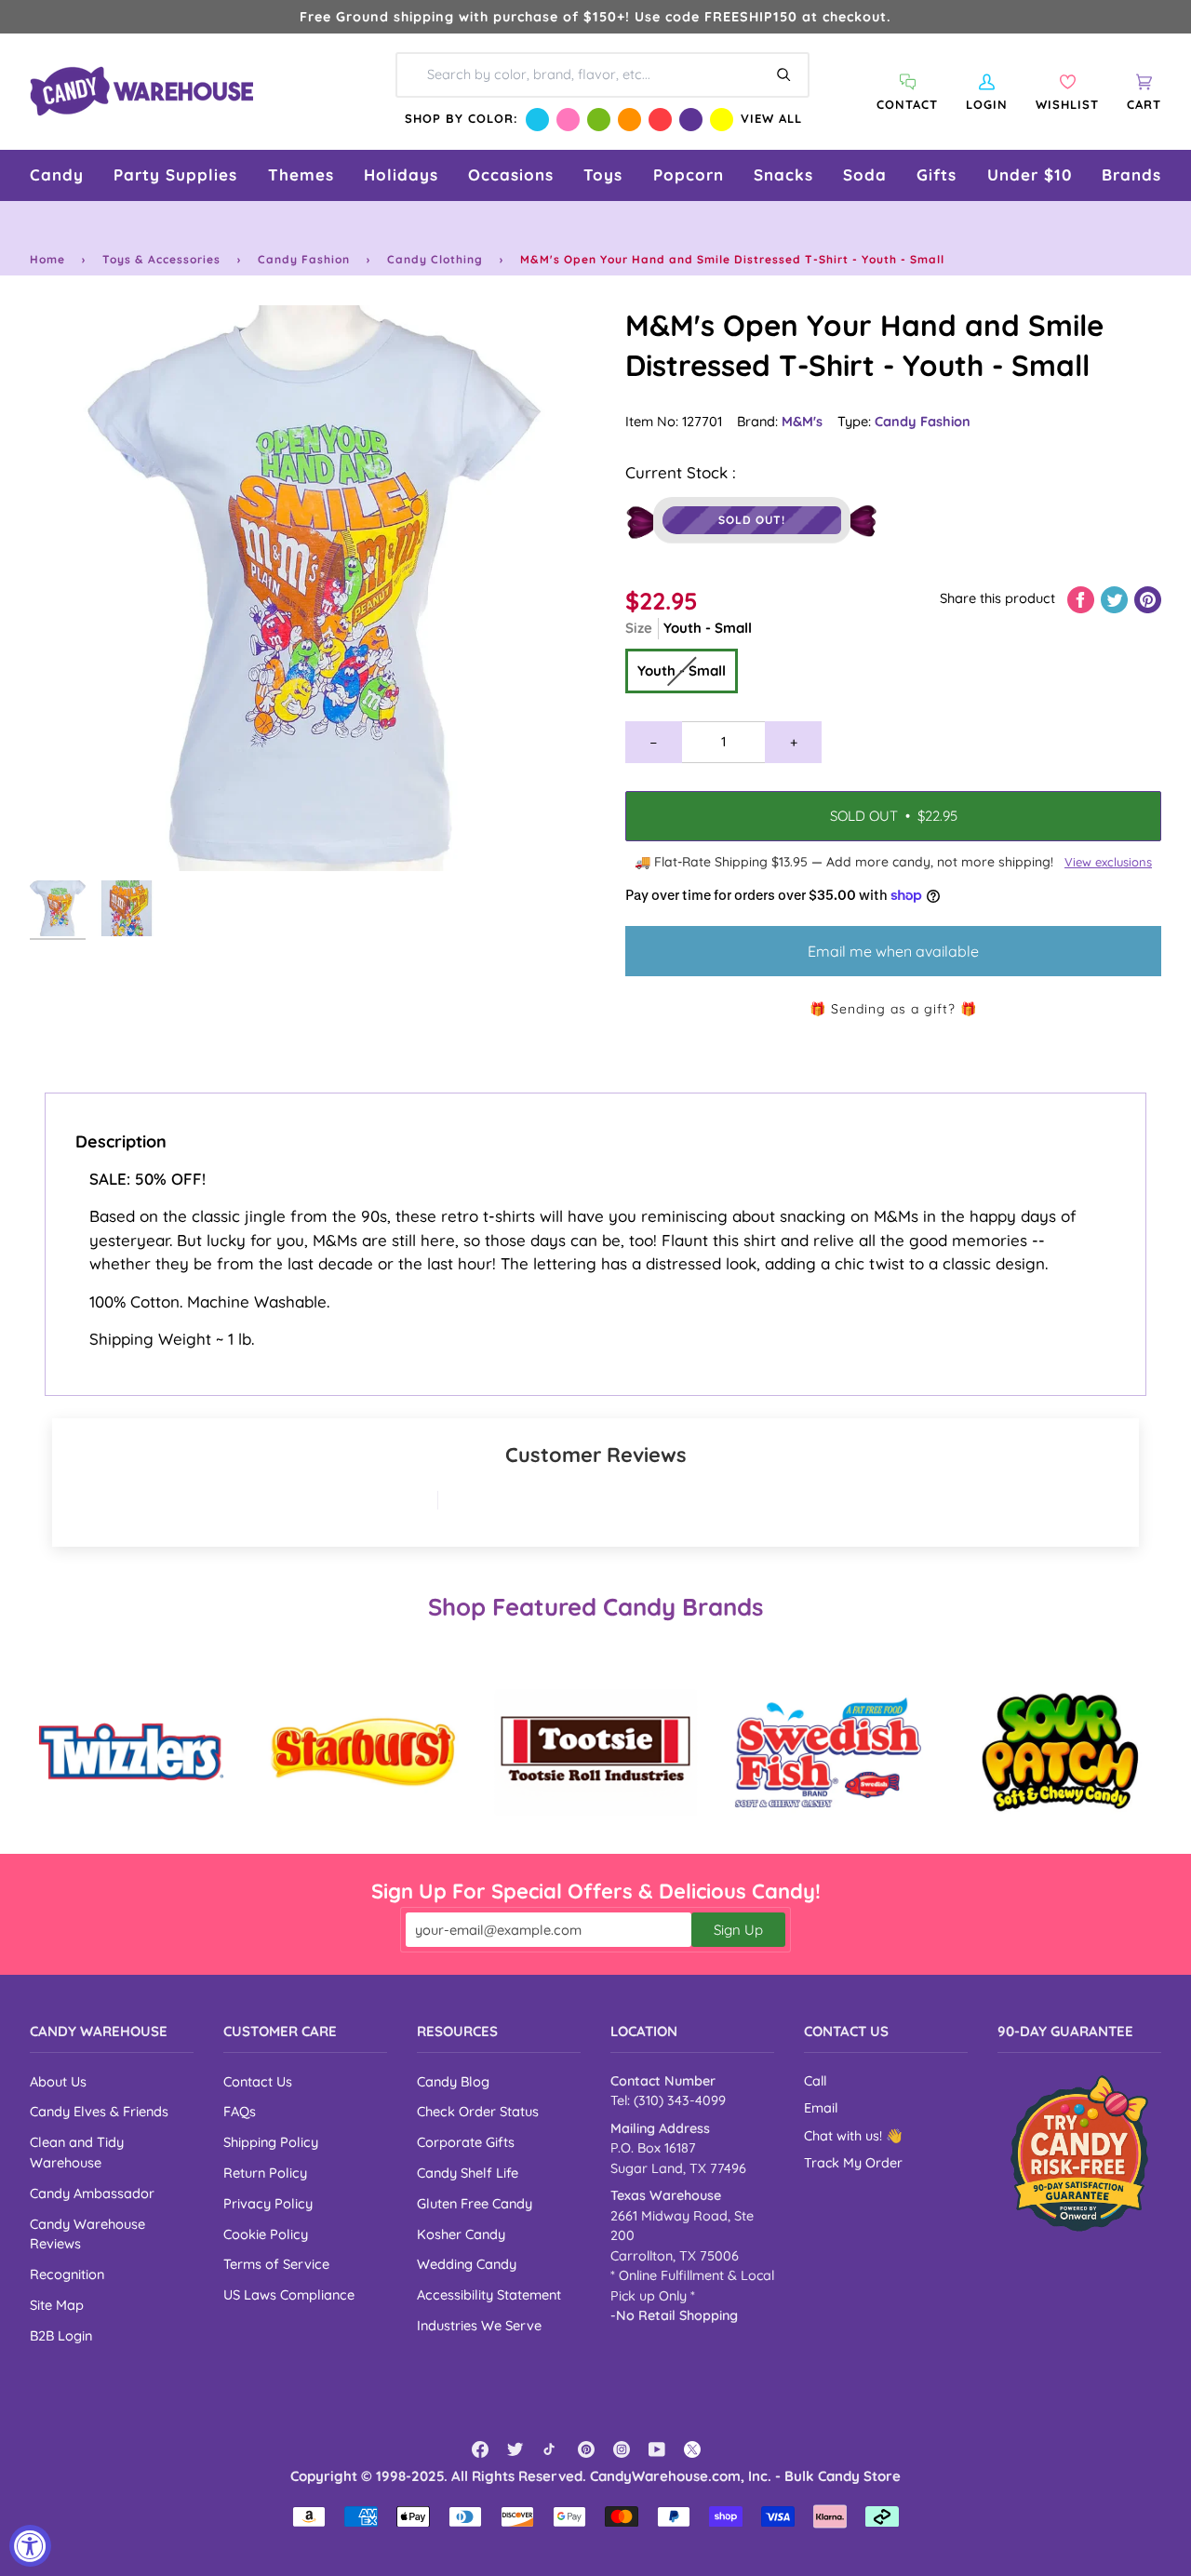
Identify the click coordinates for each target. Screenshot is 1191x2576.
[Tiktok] (551, 2449)
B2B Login (61, 2335)
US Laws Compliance (289, 2294)
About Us (58, 2081)
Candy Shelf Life (468, 2173)
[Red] (660, 120)
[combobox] (602, 74)
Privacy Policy (268, 2203)
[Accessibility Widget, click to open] (30, 2546)
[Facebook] (480, 2449)
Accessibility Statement (489, 2294)
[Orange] (629, 120)
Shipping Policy (271, 2142)
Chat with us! (845, 2136)
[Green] (599, 120)
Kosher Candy (461, 2234)
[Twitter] (515, 2449)
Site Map (57, 2305)
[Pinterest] (586, 2449)
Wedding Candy (467, 2264)
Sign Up (738, 1930)
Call (815, 2081)
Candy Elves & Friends (99, 2111)
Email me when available (893, 951)
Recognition (67, 2274)
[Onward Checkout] (1079, 2153)
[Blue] (537, 120)
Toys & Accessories (161, 259)
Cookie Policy (266, 2234)
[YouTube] (657, 2449)
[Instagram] (622, 2449)
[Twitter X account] (692, 2449)
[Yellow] (722, 120)
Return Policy (265, 2173)
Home (47, 259)
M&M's (802, 421)
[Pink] (568, 120)
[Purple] (691, 120)
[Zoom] (313, 588)
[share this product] (1083, 598)
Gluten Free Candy (475, 2203)
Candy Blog (453, 2081)
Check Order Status (478, 2111)
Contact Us (258, 2081)
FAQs (240, 2111)
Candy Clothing (435, 259)
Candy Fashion (304, 259)
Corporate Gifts (466, 2142)
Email (821, 2108)
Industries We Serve (479, 2325)
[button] (57, 175)
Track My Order (853, 2163)
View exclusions (1108, 862)
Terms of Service (276, 2264)
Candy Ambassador (92, 2193)
